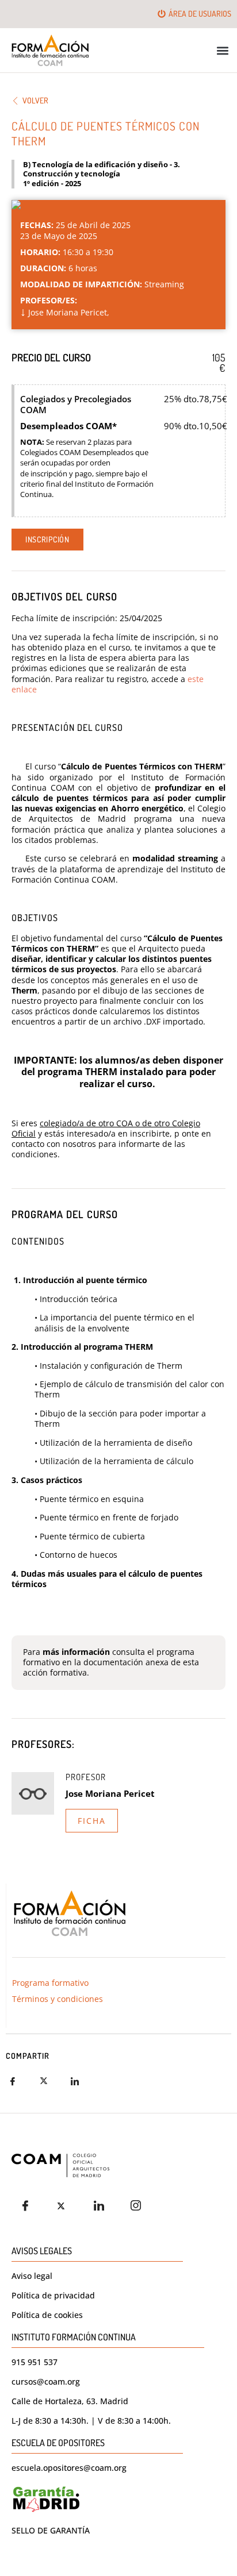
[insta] (139, 2206)
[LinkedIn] (102, 2206)
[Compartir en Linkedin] (82, 2081)
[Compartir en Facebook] (20, 2081)
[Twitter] (66, 2206)
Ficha (92, 1821)
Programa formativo (50, 1983)
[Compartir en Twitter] (51, 2081)
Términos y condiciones (58, 1999)
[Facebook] (29, 2206)
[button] (223, 50)
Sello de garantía (51, 2530)
